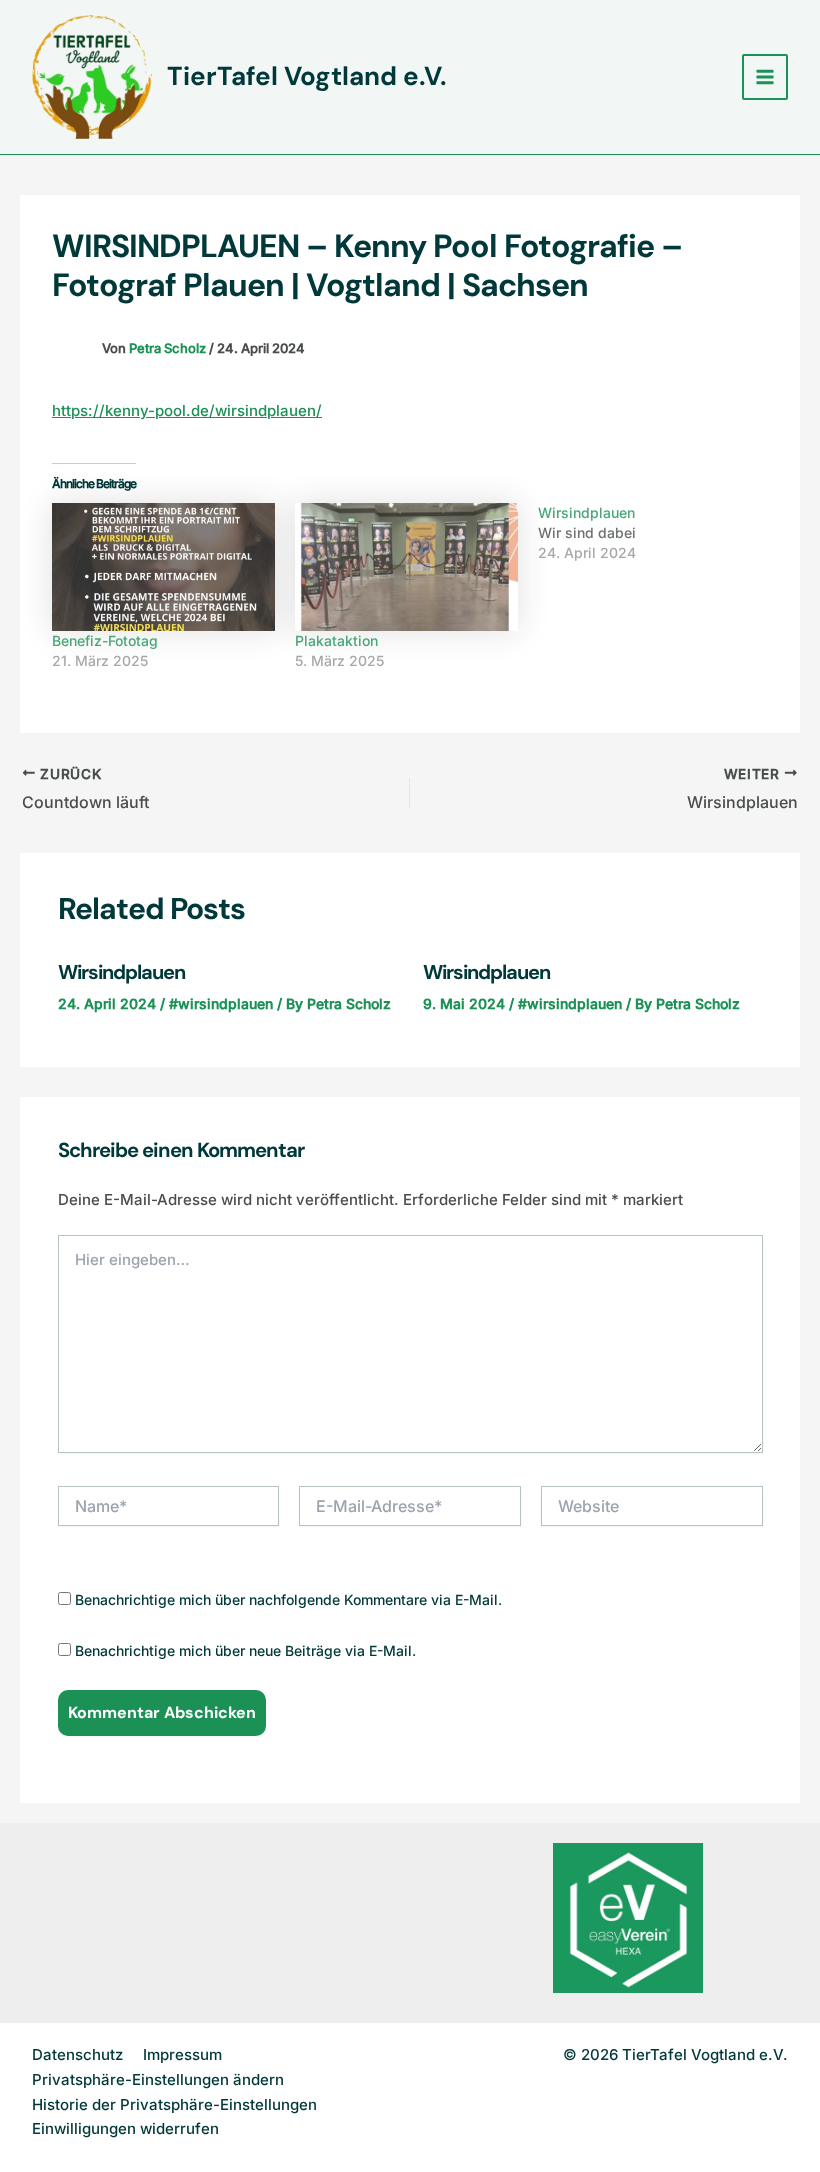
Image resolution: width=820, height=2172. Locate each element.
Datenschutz (77, 2054)
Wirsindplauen (121, 972)
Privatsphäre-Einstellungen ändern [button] (158, 2079)
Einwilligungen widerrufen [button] (125, 2128)
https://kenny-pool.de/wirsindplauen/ (187, 410)
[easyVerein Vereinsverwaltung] (628, 1916)
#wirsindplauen (221, 1003)
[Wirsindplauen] (659, 533)
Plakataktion (336, 640)
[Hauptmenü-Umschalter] (765, 77)
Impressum (182, 2054)
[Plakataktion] (406, 566)
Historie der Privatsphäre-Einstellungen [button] (174, 2104)
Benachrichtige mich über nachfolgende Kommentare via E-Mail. (288, 1599)
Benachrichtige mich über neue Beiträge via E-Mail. (245, 1650)
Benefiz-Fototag (105, 640)
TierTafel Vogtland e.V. (307, 76)
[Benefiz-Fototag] (163, 566)
